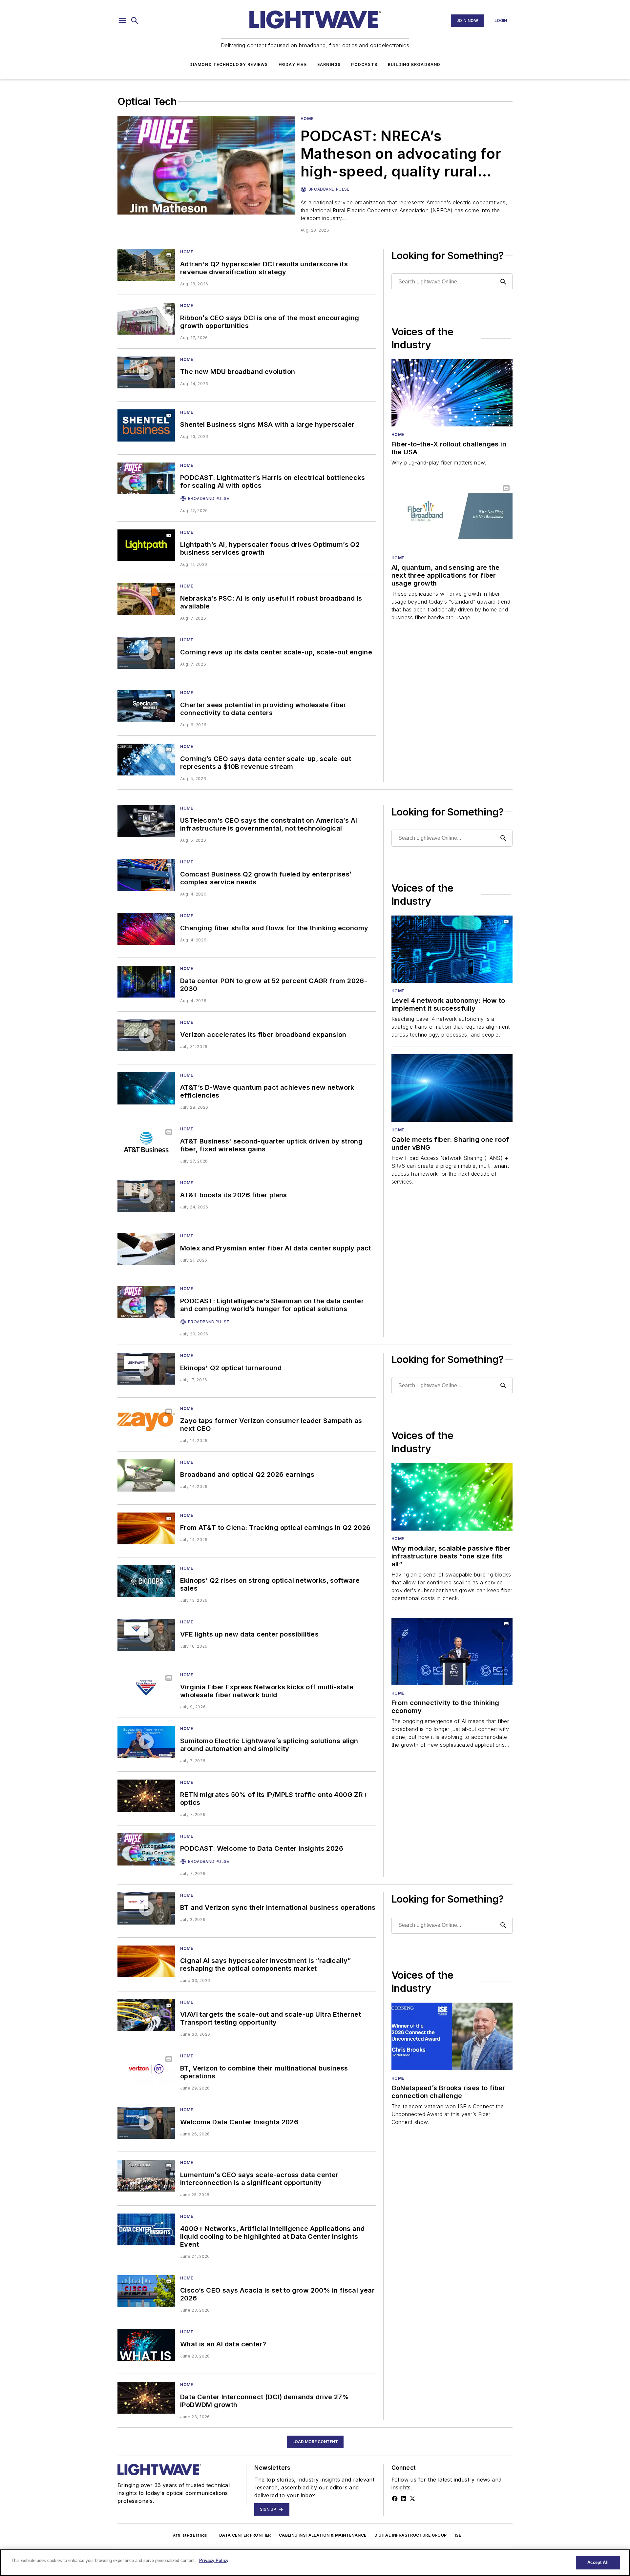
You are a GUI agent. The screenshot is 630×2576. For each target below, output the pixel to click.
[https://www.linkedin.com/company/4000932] (404, 2499)
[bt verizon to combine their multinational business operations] (146, 2069)
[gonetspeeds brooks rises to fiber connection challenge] (452, 2036)
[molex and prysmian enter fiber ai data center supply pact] (146, 1249)
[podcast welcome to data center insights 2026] (146, 1849)
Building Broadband (414, 64)
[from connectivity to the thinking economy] (452, 1651)
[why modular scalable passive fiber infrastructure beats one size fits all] (452, 1497)
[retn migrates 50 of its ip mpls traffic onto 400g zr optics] (146, 1795)
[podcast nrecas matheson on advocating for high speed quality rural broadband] (206, 165)
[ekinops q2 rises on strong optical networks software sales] (146, 1581)
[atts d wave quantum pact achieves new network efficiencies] (146, 1088)
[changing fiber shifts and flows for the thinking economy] (146, 929)
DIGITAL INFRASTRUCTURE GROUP (411, 2535)
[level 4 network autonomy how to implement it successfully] (452, 949)
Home (307, 119)
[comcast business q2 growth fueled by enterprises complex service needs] (146, 875)
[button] (122, 21)
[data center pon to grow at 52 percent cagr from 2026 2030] (146, 982)
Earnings (329, 64)
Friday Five (293, 64)
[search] (135, 21)
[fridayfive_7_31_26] (146, 1035)
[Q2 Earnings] (146, 1475)
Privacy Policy (214, 2560)
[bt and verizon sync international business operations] (146, 1908)
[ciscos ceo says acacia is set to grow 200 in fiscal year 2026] (146, 2291)
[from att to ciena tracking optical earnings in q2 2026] (146, 1528)
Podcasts (364, 64)
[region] (315, 2563)
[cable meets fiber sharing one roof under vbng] (452, 1088)
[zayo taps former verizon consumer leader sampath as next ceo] (146, 1422)
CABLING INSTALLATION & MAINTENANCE (323, 2535)
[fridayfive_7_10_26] (146, 1635)
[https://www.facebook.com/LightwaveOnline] (395, 2499)
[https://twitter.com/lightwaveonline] (412, 2499)
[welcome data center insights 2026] (146, 2123)
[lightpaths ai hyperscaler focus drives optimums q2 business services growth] (146, 545)
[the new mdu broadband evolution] (146, 372)
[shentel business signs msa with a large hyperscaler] (146, 425)
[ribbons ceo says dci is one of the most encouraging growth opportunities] (146, 319)
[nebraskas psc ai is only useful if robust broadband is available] (146, 599)
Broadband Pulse (329, 189)
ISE (458, 2535)
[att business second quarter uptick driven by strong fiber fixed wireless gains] (146, 1142)
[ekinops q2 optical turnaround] (146, 1369)
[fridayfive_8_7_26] (146, 653)
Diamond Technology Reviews (229, 64)
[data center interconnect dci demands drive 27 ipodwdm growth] (146, 2398)
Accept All (598, 2562)
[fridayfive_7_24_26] (146, 1196)
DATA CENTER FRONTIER (245, 2535)
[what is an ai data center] (146, 2345)
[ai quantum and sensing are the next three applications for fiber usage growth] (452, 516)
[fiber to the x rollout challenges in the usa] (452, 393)
